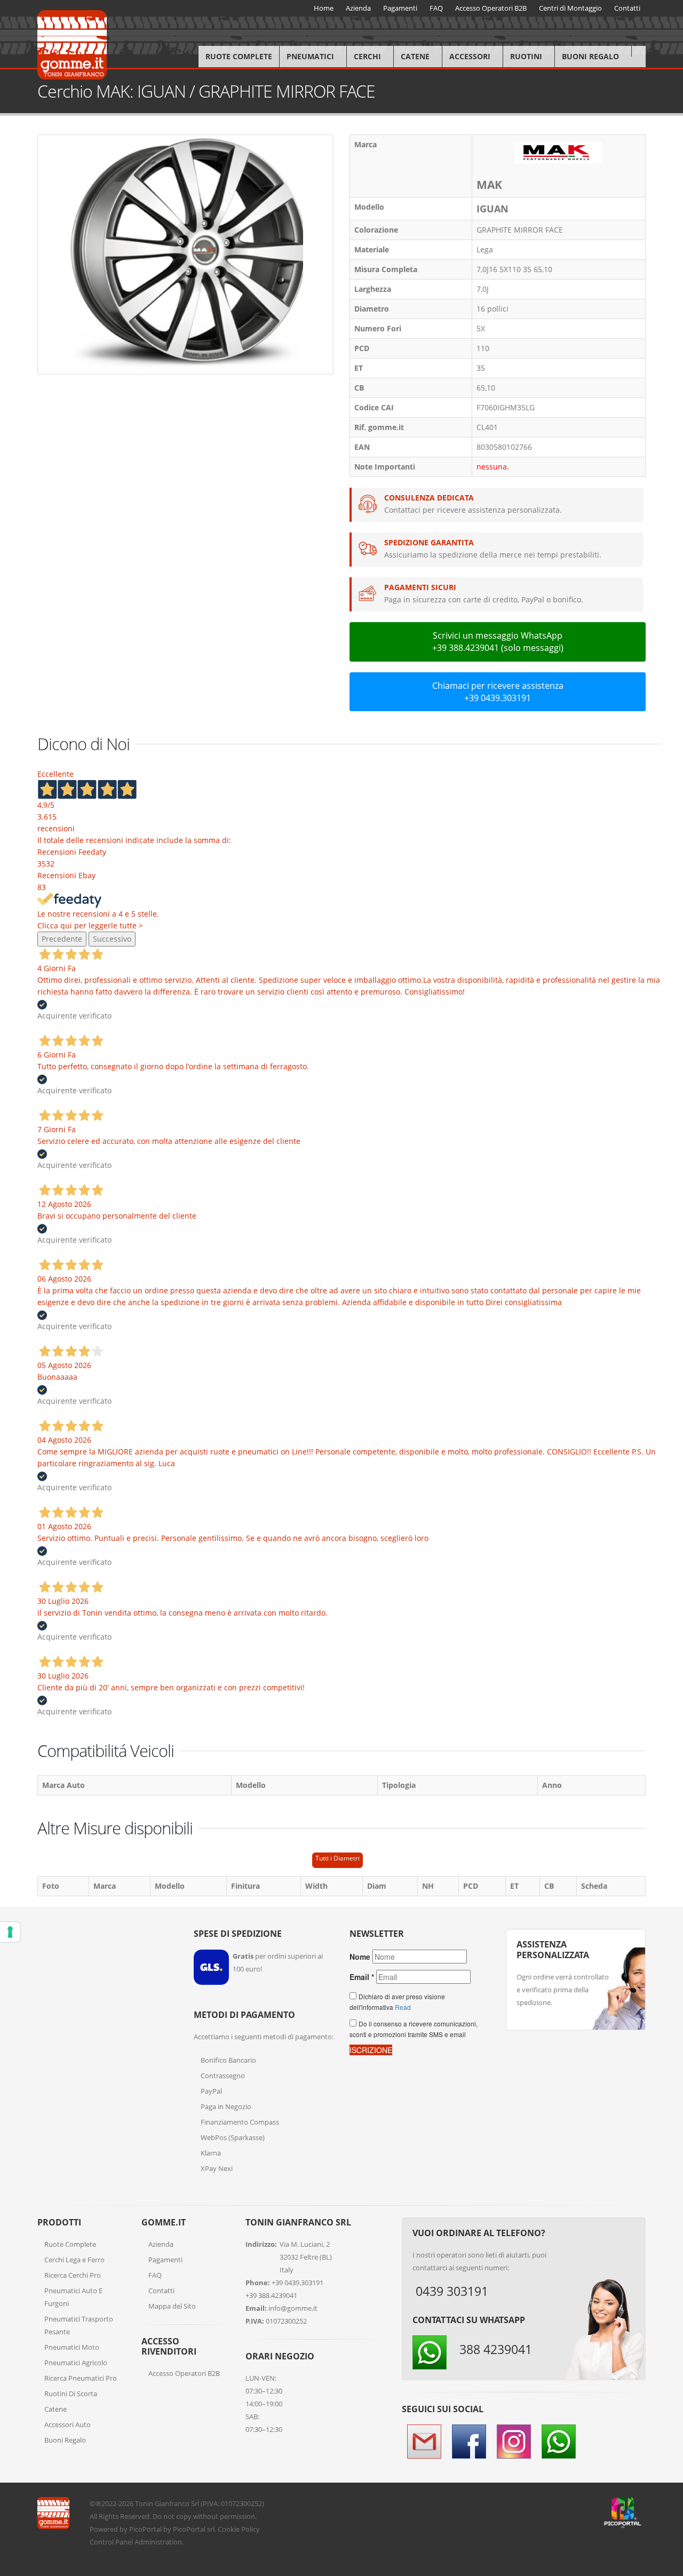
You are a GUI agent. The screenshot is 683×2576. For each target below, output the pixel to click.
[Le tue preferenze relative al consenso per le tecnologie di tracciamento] (10, 1932)
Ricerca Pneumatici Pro (81, 2378)
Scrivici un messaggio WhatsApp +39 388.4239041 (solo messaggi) (498, 642)
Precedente (62, 939)
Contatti (161, 2291)
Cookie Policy (239, 2529)
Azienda (161, 2244)
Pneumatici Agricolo (76, 2363)
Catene (415, 56)
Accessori (470, 56)
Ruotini (526, 56)
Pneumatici (310, 56)
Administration (158, 2542)
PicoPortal (145, 2529)
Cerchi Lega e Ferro (74, 2260)
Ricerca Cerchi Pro (73, 2275)
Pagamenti (165, 2260)
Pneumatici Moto (72, 2347)
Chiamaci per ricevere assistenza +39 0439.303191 (498, 692)
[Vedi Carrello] (638, 51)
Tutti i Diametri (337, 1858)
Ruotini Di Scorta (71, 2394)
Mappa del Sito (172, 2306)
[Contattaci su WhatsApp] (667, 1868)
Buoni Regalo (590, 56)
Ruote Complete (239, 56)
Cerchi (367, 56)
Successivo (112, 939)
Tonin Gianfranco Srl (167, 2503)
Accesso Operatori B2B (184, 2373)
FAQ (155, 2275)
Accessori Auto (67, 2424)
